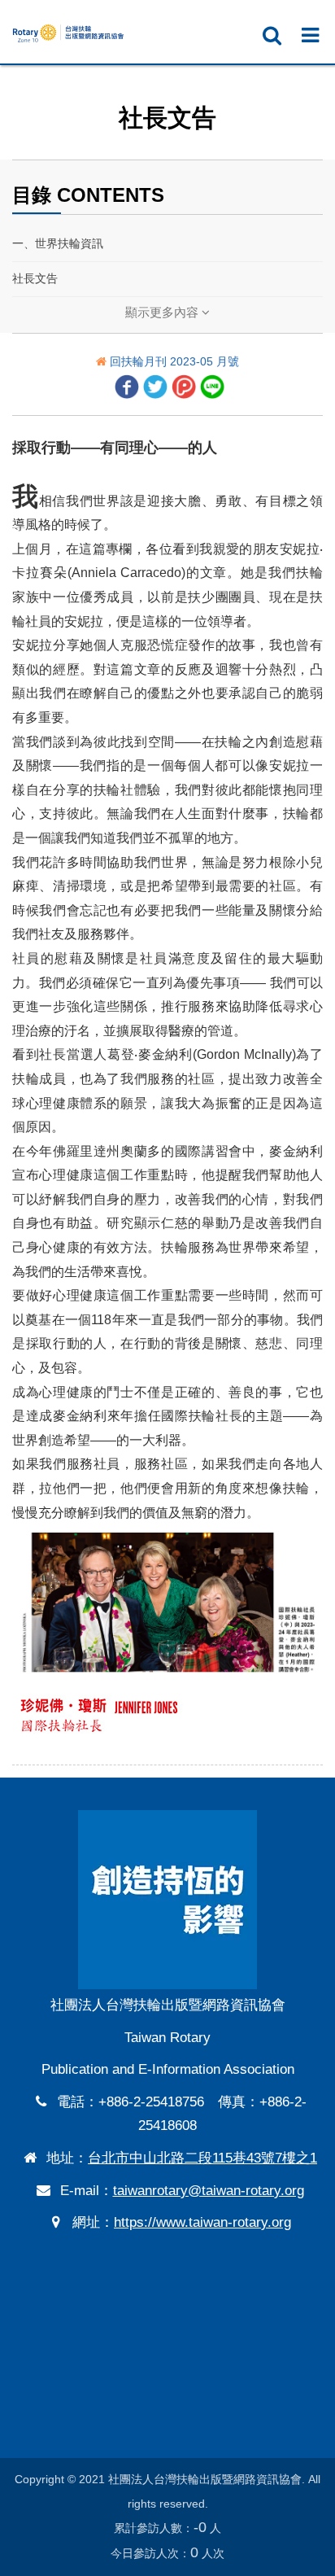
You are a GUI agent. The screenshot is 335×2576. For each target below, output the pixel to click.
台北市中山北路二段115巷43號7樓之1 (202, 2158)
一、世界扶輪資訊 (58, 243)
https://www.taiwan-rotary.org (202, 2222)
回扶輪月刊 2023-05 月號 (174, 361)
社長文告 (35, 278)
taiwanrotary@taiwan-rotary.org (209, 2191)
